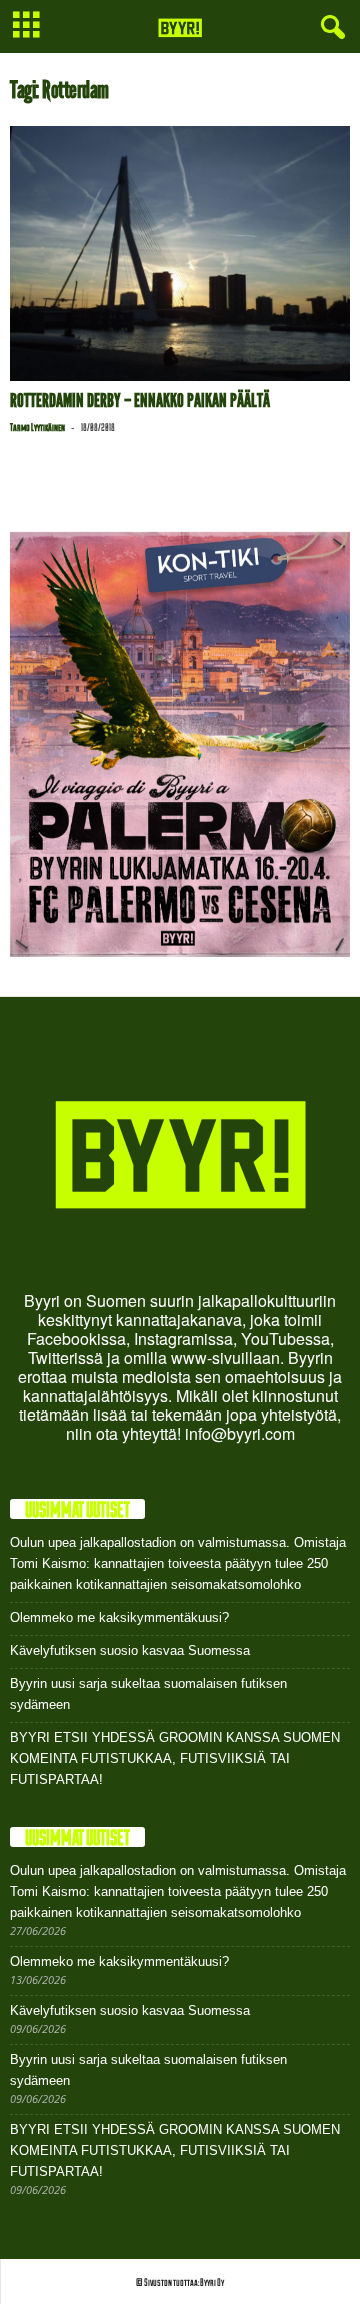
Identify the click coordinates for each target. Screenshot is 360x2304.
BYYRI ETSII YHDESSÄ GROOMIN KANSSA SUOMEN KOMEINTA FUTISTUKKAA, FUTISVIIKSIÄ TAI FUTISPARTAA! (175, 1758)
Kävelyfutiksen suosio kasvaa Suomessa (130, 1650)
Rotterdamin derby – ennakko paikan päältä (140, 400)
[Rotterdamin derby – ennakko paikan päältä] (180, 253)
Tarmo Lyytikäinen (37, 427)
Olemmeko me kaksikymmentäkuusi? (119, 1617)
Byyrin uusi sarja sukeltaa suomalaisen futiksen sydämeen (148, 1694)
